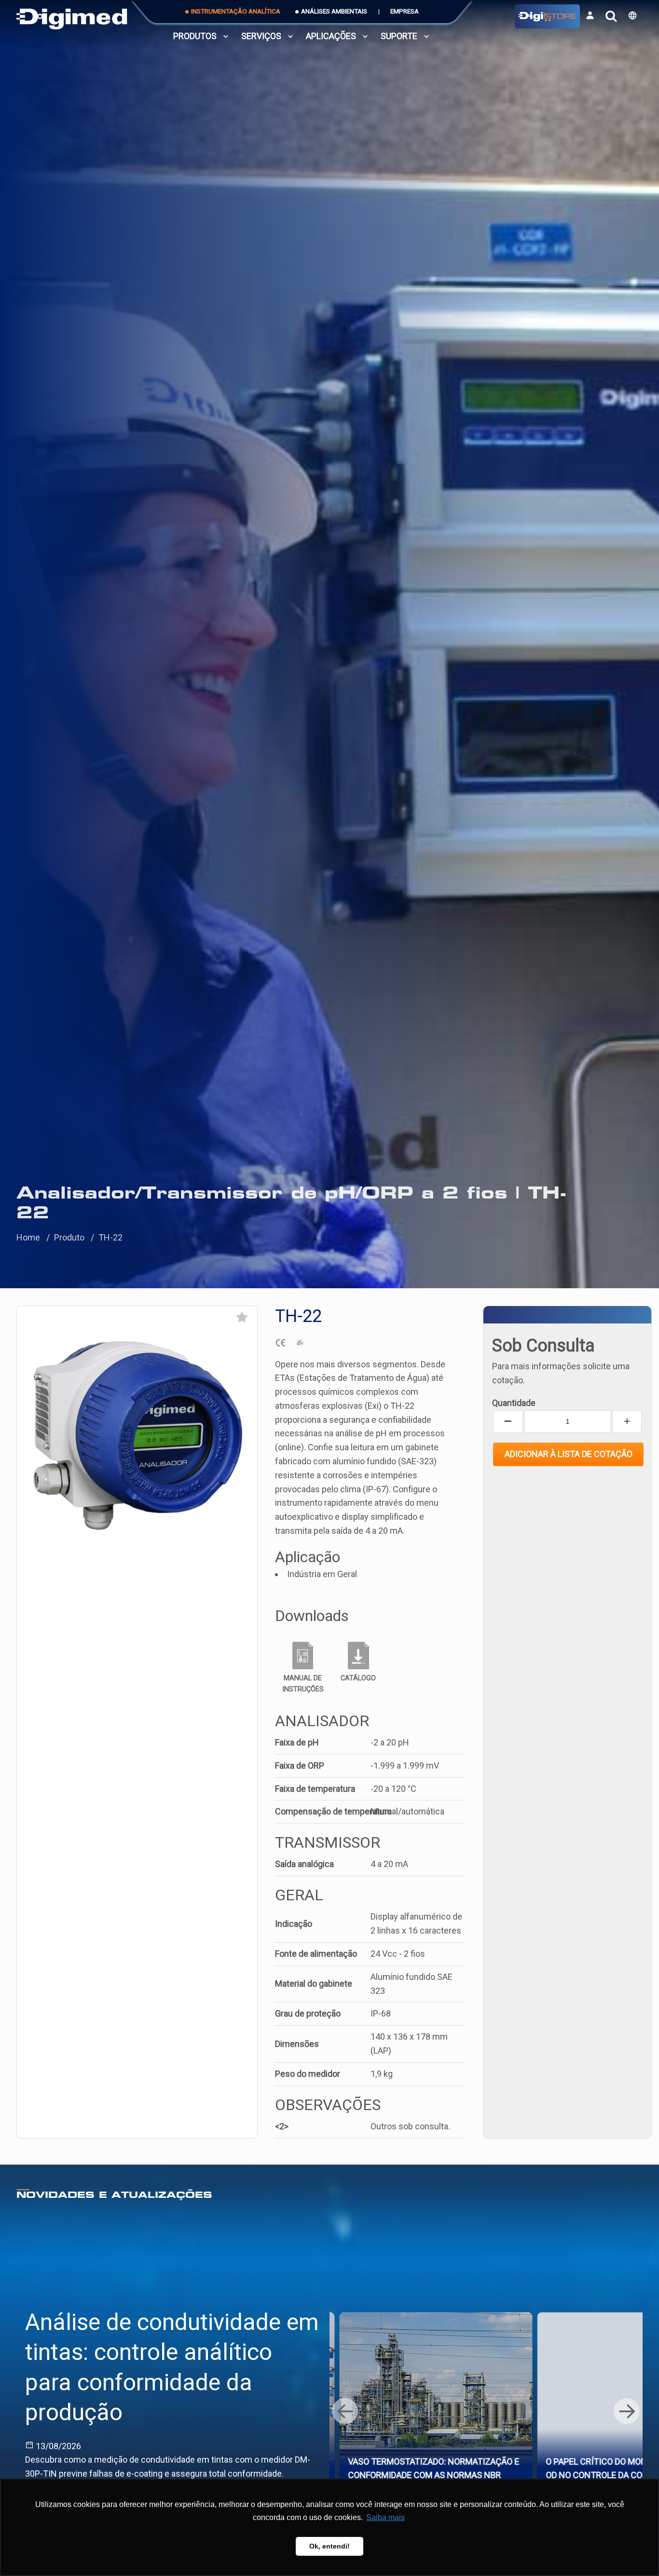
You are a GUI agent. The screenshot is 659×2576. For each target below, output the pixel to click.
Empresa (405, 11)
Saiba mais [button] (385, 2517)
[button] (632, 15)
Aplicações (331, 36)
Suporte (399, 36)
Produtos (195, 36)
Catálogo (358, 1678)
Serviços (261, 36)
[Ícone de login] (590, 15)
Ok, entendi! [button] (329, 2546)
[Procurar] (611, 16)
